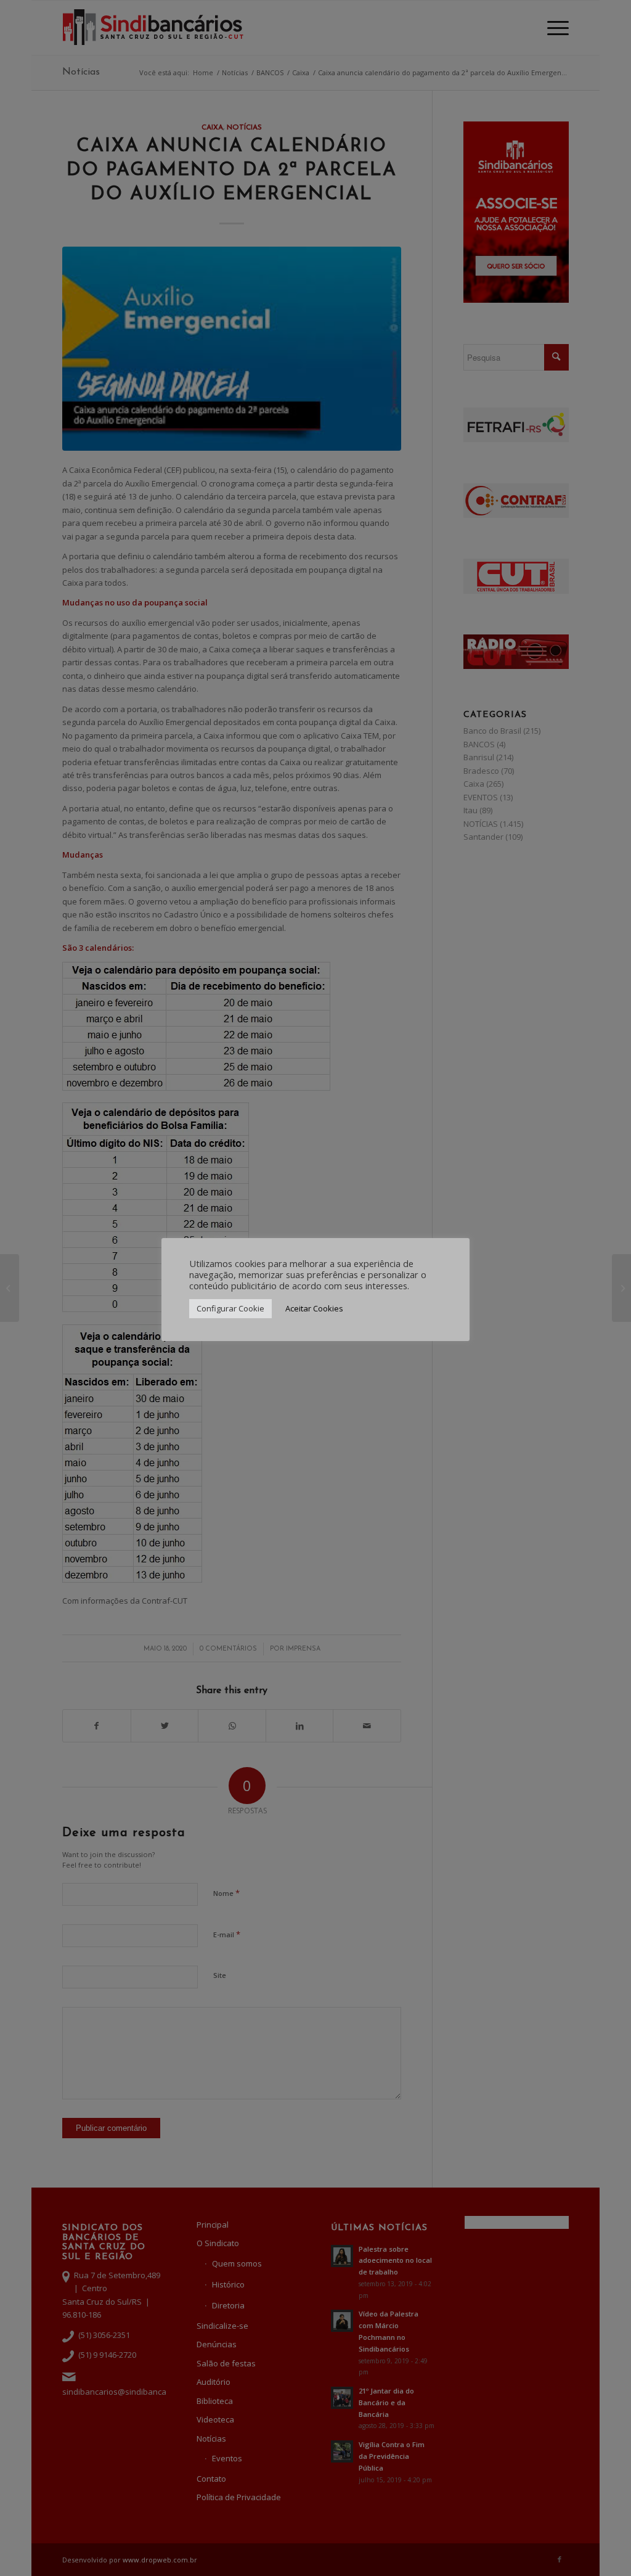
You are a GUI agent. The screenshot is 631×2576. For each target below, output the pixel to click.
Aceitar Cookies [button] (314, 1308)
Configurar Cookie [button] (230, 1308)
